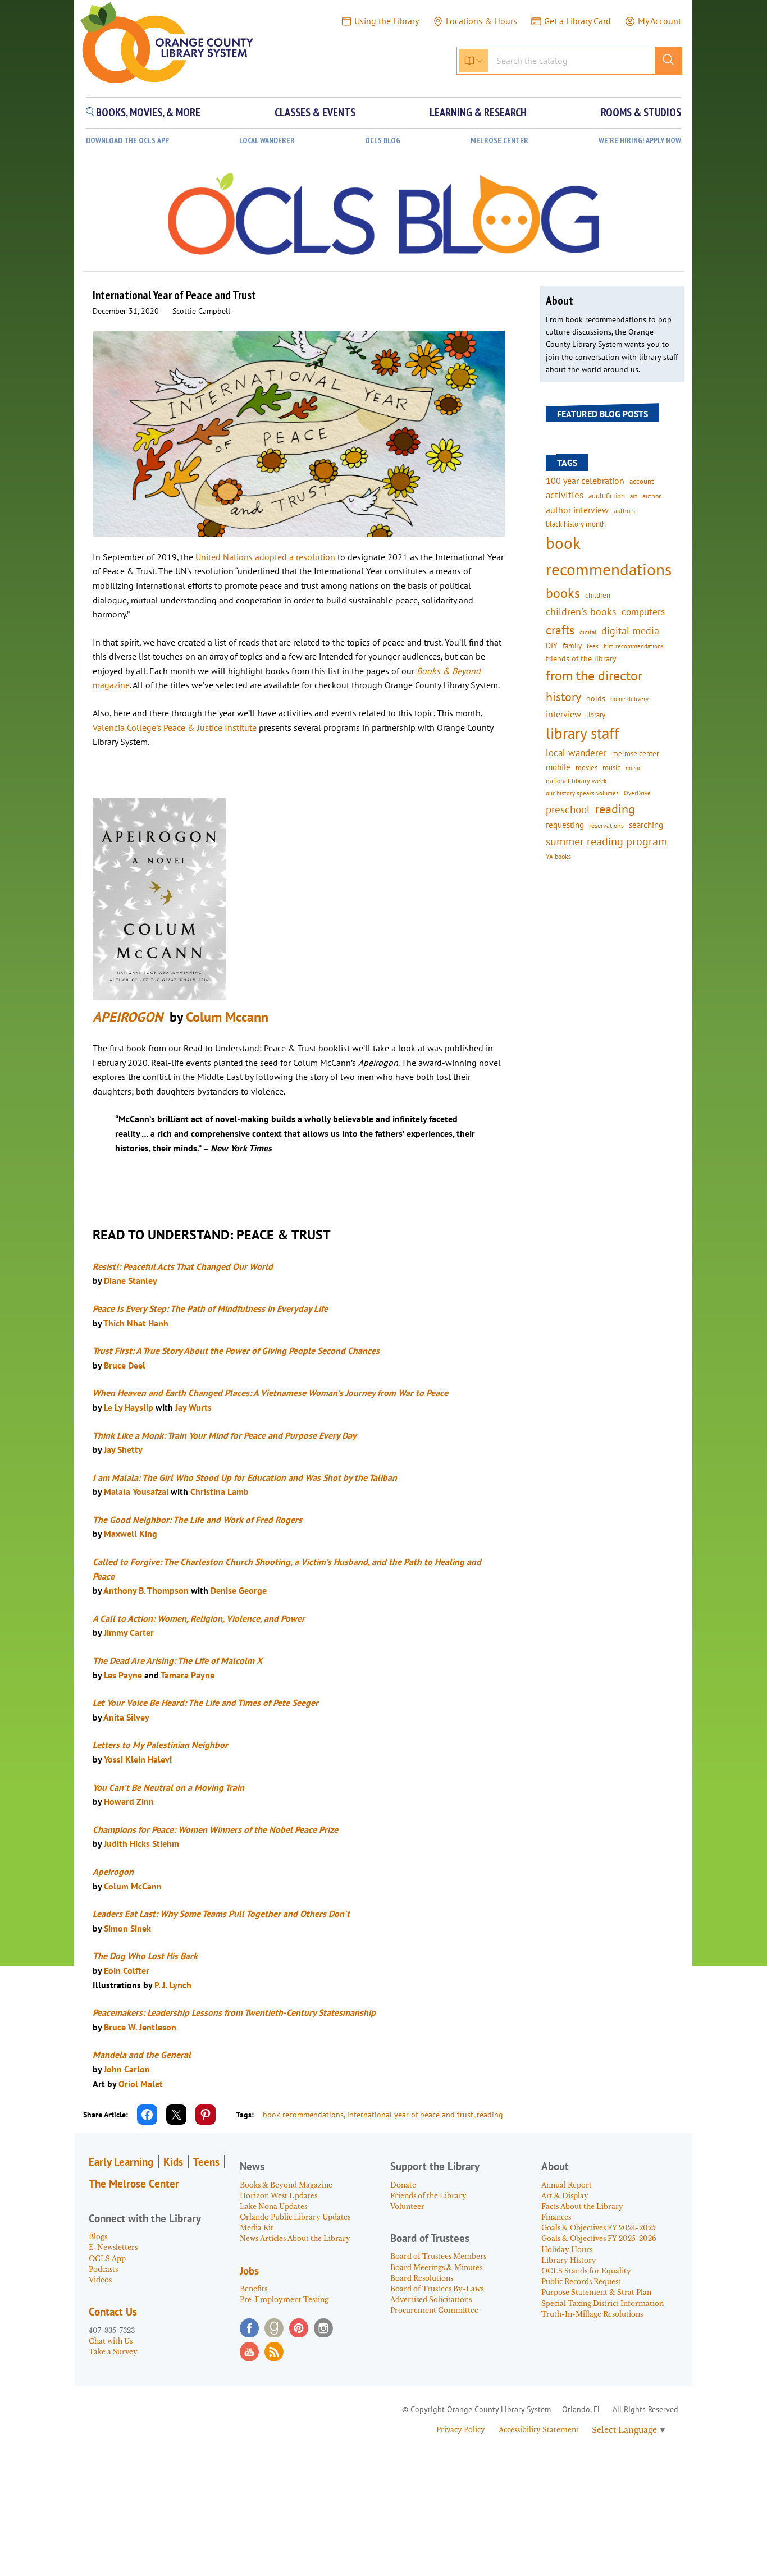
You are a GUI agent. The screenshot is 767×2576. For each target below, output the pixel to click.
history (563, 696)
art (634, 496)
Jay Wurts (193, 1407)
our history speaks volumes (582, 793)
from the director (594, 675)
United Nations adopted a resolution (265, 557)
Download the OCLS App (127, 141)
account (642, 481)
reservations (606, 825)
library (596, 715)
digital (588, 632)
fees (593, 646)
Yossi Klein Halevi (137, 1759)
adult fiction (607, 496)
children (598, 595)
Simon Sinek (127, 1928)
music (611, 767)
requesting (565, 825)
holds (596, 698)
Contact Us (113, 2312)
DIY (552, 646)
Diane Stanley (131, 1280)
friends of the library (581, 658)
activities (565, 495)
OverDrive (637, 793)
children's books (581, 612)
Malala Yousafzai (136, 1491)
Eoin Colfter (127, 1970)
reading (490, 2115)
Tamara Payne (188, 1675)
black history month (576, 524)
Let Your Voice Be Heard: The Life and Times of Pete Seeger (206, 1703)
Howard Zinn (129, 1801)
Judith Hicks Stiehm (141, 1843)
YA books (558, 856)
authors (624, 510)
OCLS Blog (383, 141)
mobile (558, 767)
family (572, 646)
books (563, 593)
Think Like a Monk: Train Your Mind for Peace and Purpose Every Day (225, 1435)
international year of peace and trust (410, 2115)
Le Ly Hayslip (129, 1407)
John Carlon (126, 2069)
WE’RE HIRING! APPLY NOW (640, 141)
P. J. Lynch (173, 1985)
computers (643, 612)
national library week (576, 780)
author (652, 496)
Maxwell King (131, 1534)
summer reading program (606, 841)
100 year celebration (585, 481)
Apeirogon (113, 1872)
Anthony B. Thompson (146, 1590)
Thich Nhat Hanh (136, 1323)
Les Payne (123, 1675)
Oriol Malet (141, 2084)
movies (586, 767)
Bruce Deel (126, 1365)
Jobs (249, 2271)
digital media (630, 631)
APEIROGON (131, 1017)
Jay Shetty (124, 1449)
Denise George (239, 1590)
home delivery (629, 699)
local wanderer (576, 753)
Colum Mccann (227, 1017)
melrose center (635, 754)
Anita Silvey (126, 1717)
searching (646, 825)
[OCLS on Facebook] (249, 2328)
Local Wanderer (267, 141)
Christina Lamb (220, 1491)
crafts (560, 630)
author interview (577, 510)
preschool (568, 809)
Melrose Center (499, 141)
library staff (583, 733)
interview (563, 714)
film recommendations (634, 646)
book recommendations (303, 2115)
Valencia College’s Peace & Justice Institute (175, 727)
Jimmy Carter (129, 1632)
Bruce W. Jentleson (140, 2027)
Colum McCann (133, 1886)
